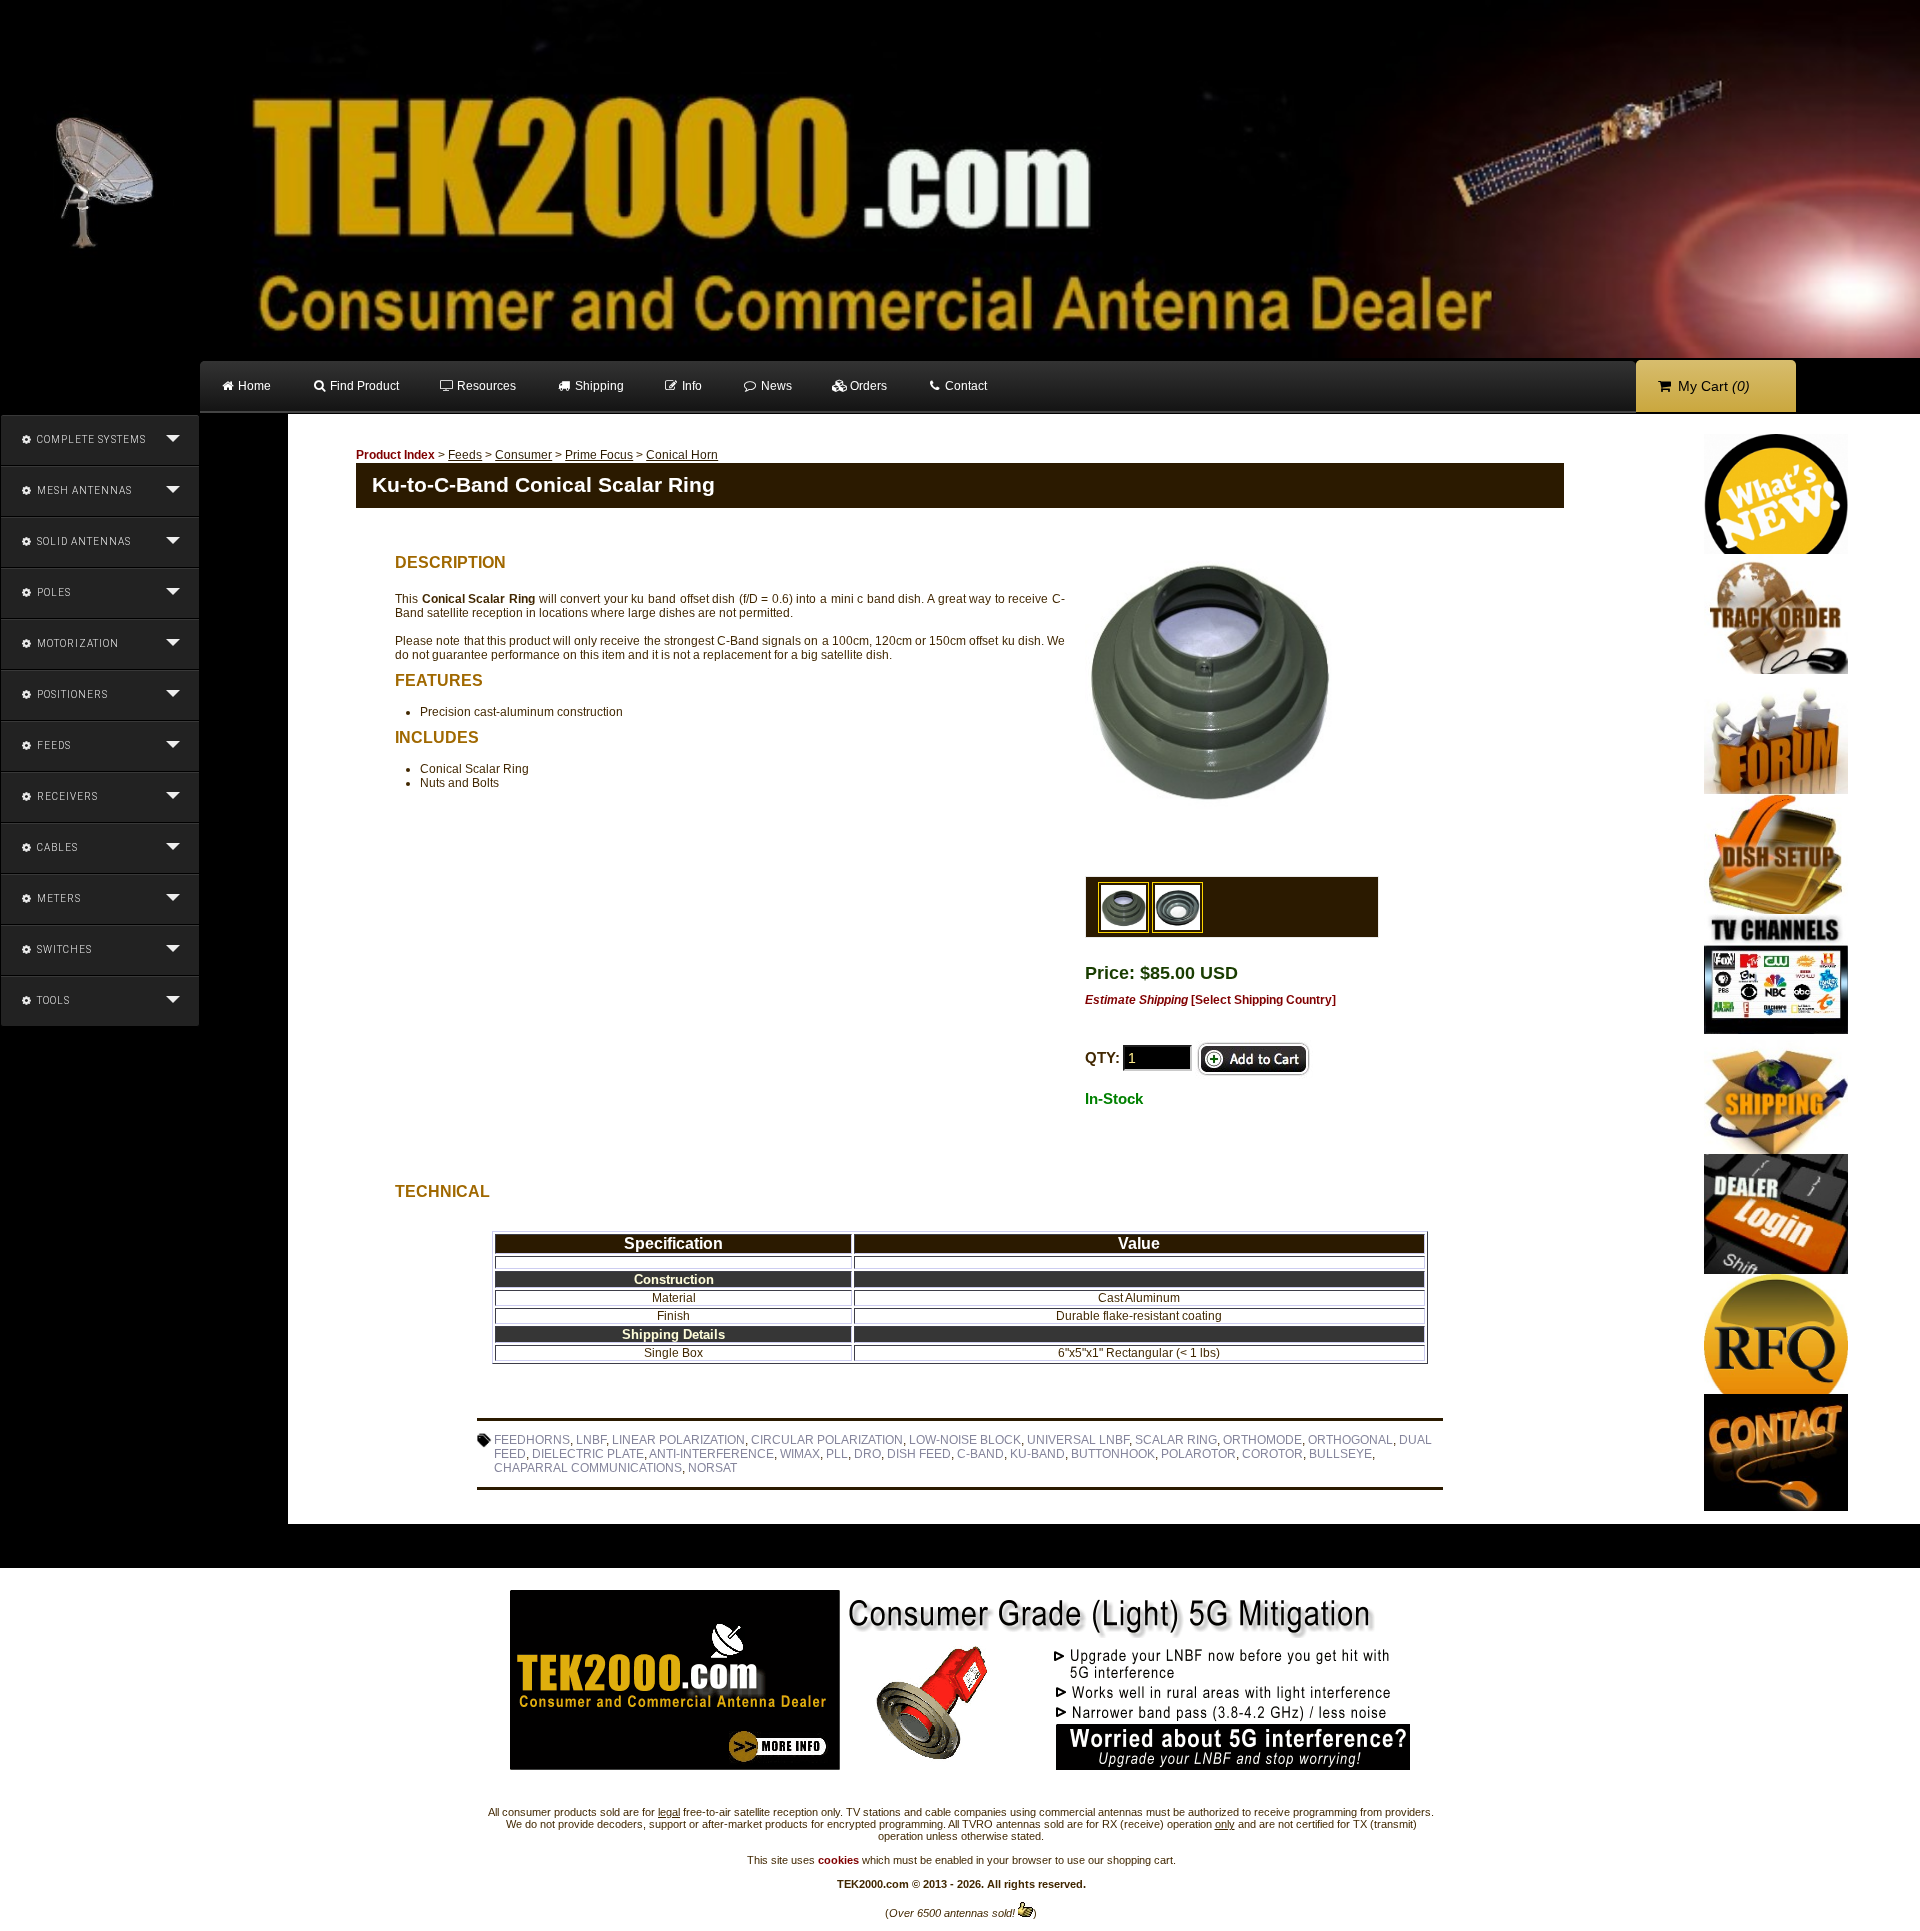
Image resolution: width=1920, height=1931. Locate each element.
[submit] (1254, 1059)
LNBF (591, 1440)
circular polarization (827, 1440)
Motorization (76, 643)
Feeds (52, 745)
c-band (980, 1454)
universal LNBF (1078, 1440)
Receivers (66, 796)
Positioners (71, 694)
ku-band (1037, 1454)
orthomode (1262, 1440)
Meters (57, 898)
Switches (63, 949)
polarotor (1198, 1454)
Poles (52, 592)
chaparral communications (588, 1468)
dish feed (919, 1454)
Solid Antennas (82, 541)
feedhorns (532, 1440)
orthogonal (1350, 1440)
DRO (867, 1454)
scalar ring (1176, 1440)
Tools (52, 1000)
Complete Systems (90, 439)
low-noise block (965, 1440)
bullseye (1340, 1454)
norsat (712, 1468)
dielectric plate (588, 1454)
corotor (1272, 1454)
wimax (800, 1454)
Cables (56, 847)
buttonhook (1113, 1454)
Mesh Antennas (83, 490)
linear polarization (678, 1440)
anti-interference (711, 1454)
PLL (837, 1454)
